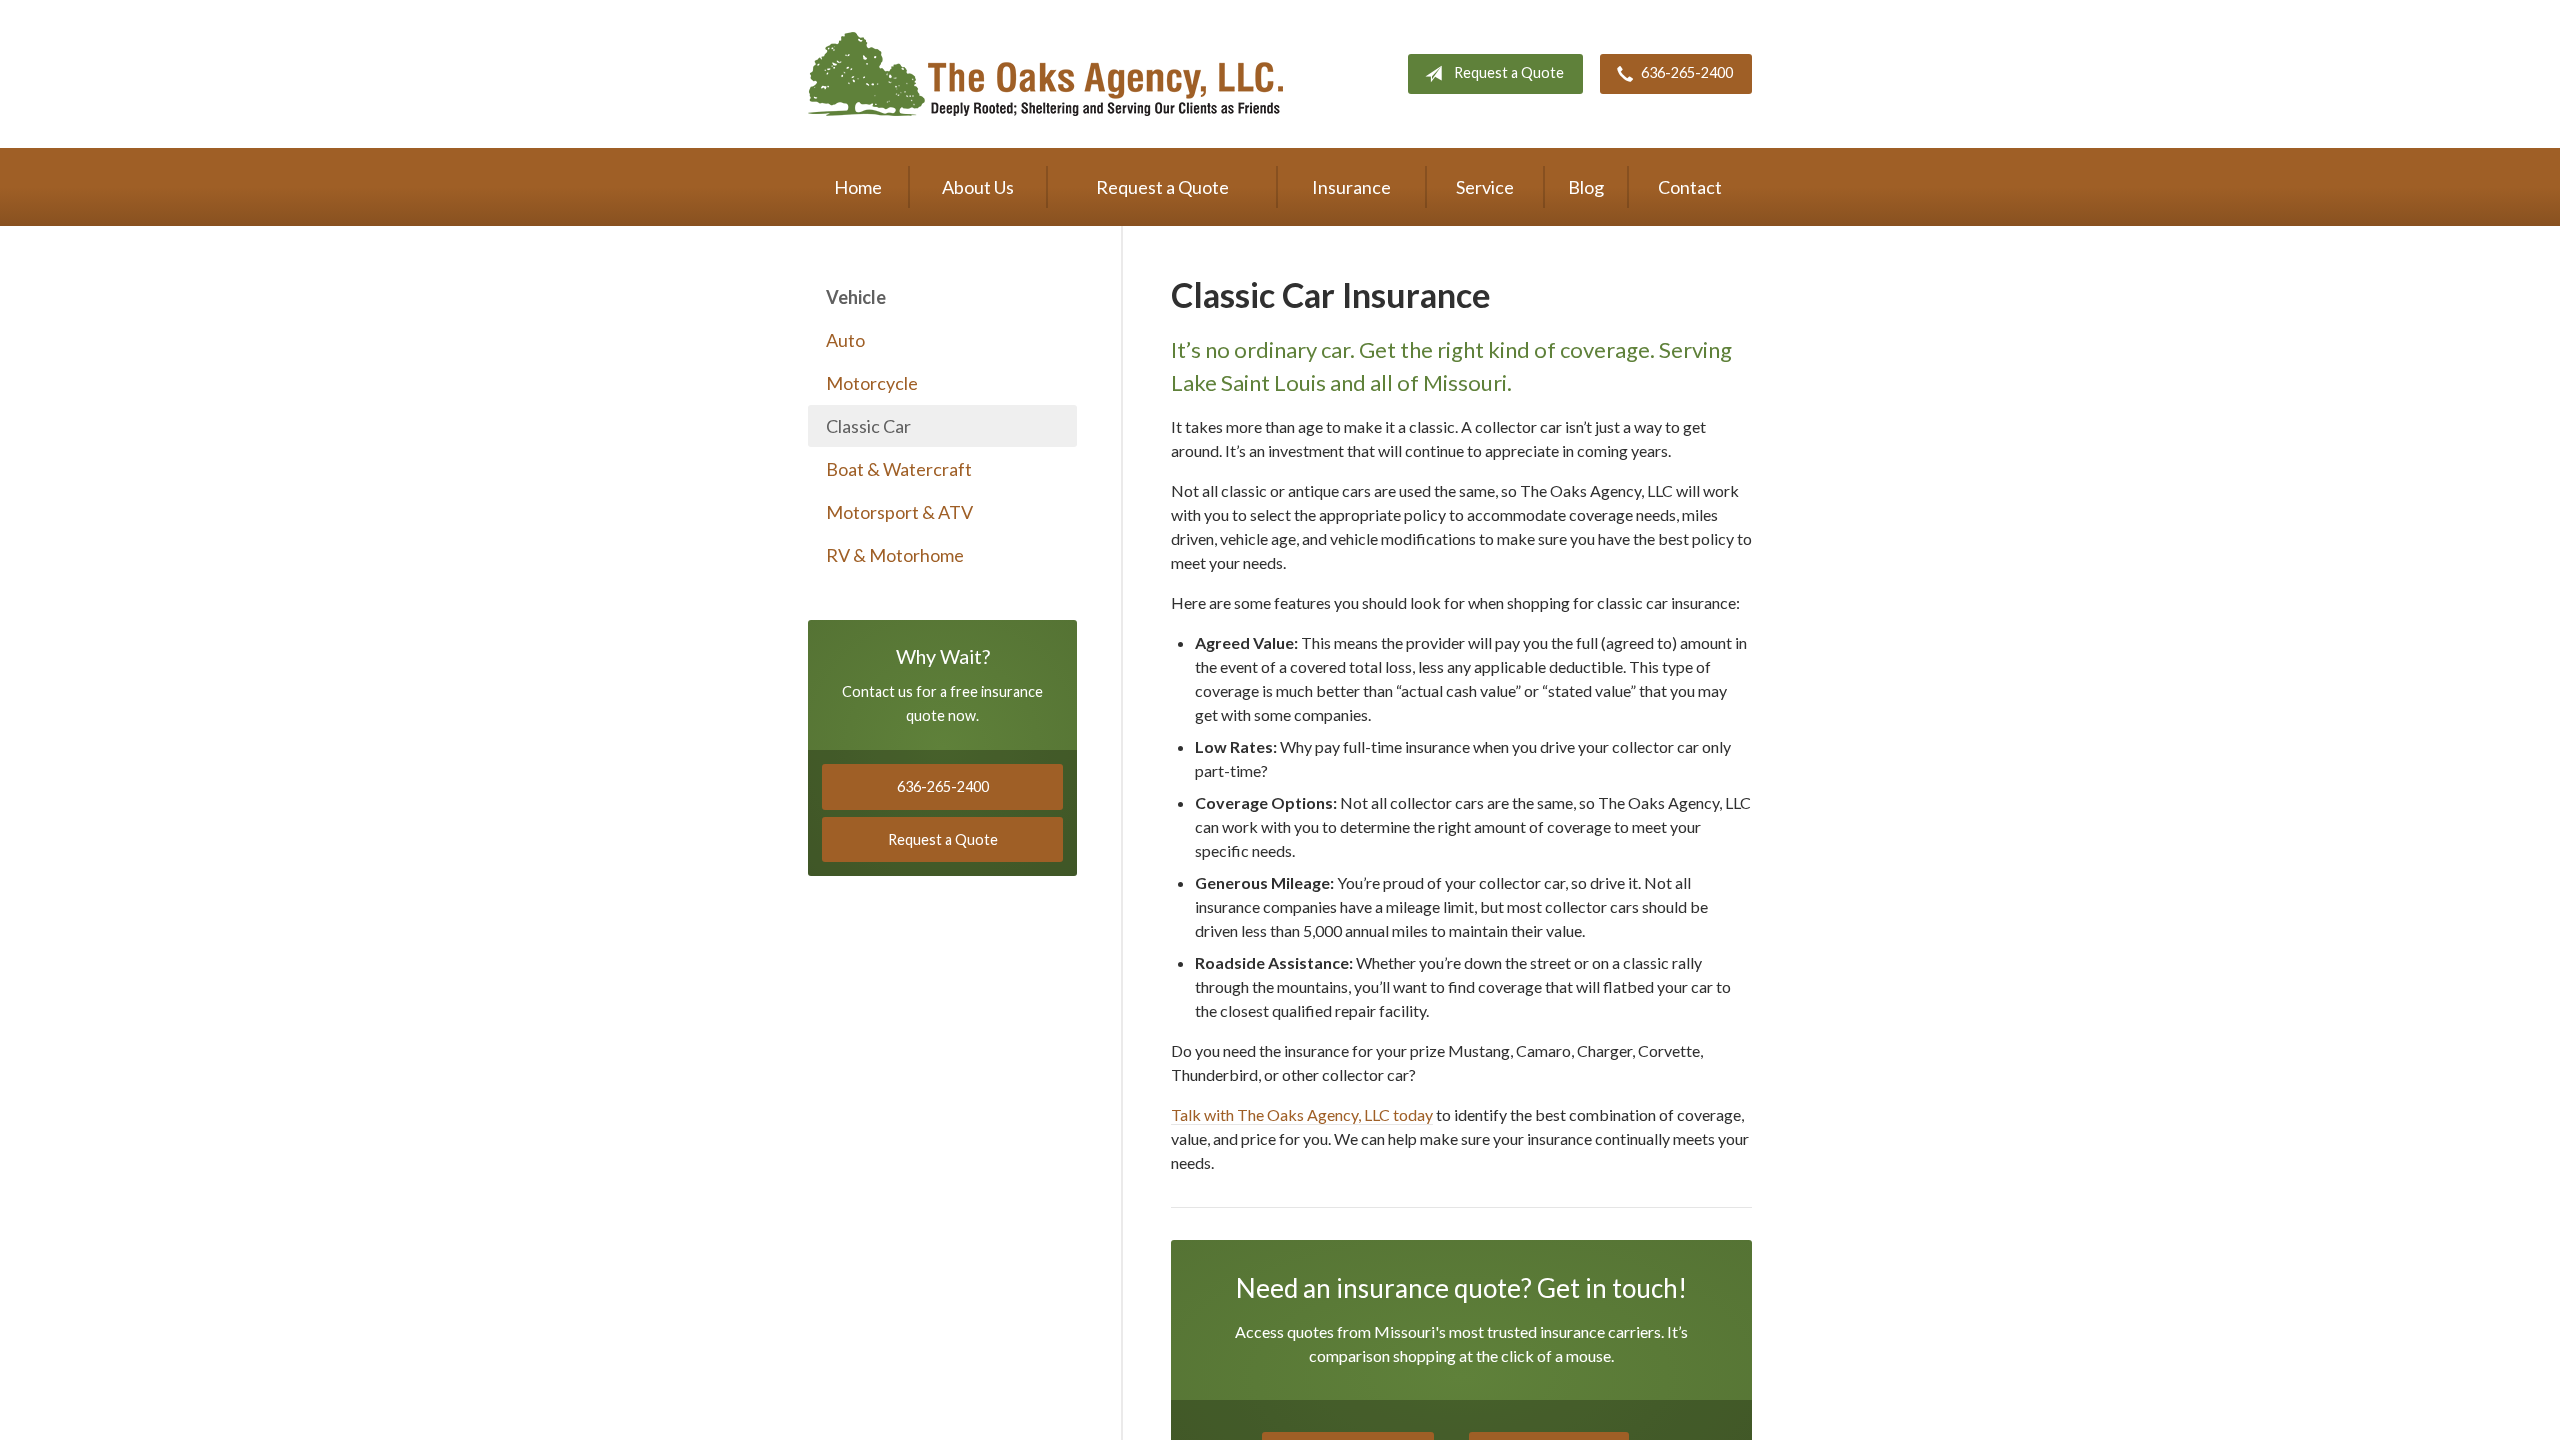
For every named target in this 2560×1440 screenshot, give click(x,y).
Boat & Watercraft (899, 469)
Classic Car (868, 426)
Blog (1586, 187)
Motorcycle (872, 383)
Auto (845, 340)
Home (858, 187)
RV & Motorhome (895, 555)
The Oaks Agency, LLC (1045, 74)
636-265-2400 (1687, 72)
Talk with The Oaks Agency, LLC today (1302, 1114)
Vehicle (856, 297)
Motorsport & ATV (899, 512)
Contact (1690, 187)
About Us (978, 187)
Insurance (1351, 187)
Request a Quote (1509, 72)
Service (1485, 187)
